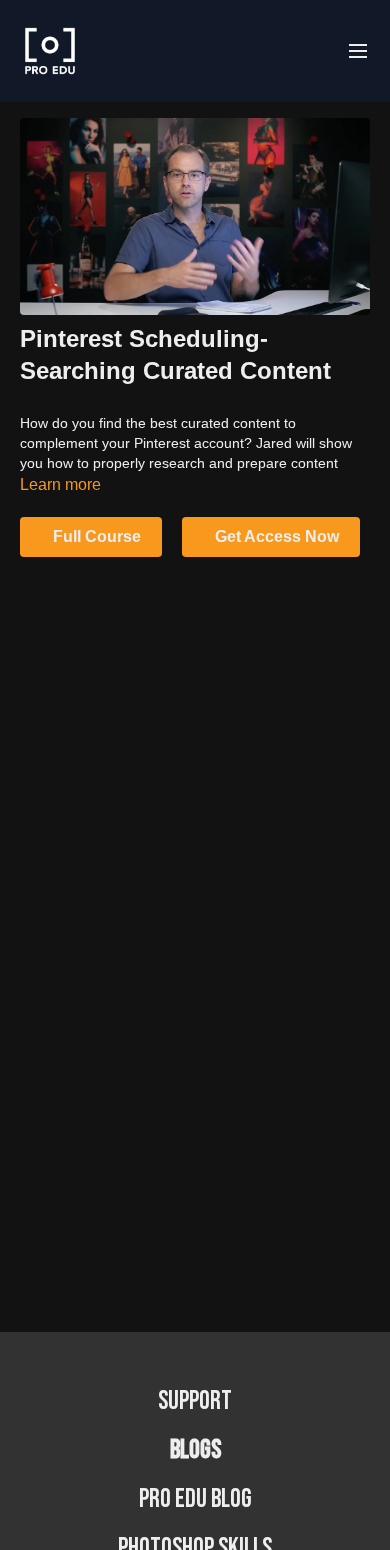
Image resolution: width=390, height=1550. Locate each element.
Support (195, 1401)
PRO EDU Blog (195, 1499)
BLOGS (195, 1450)
